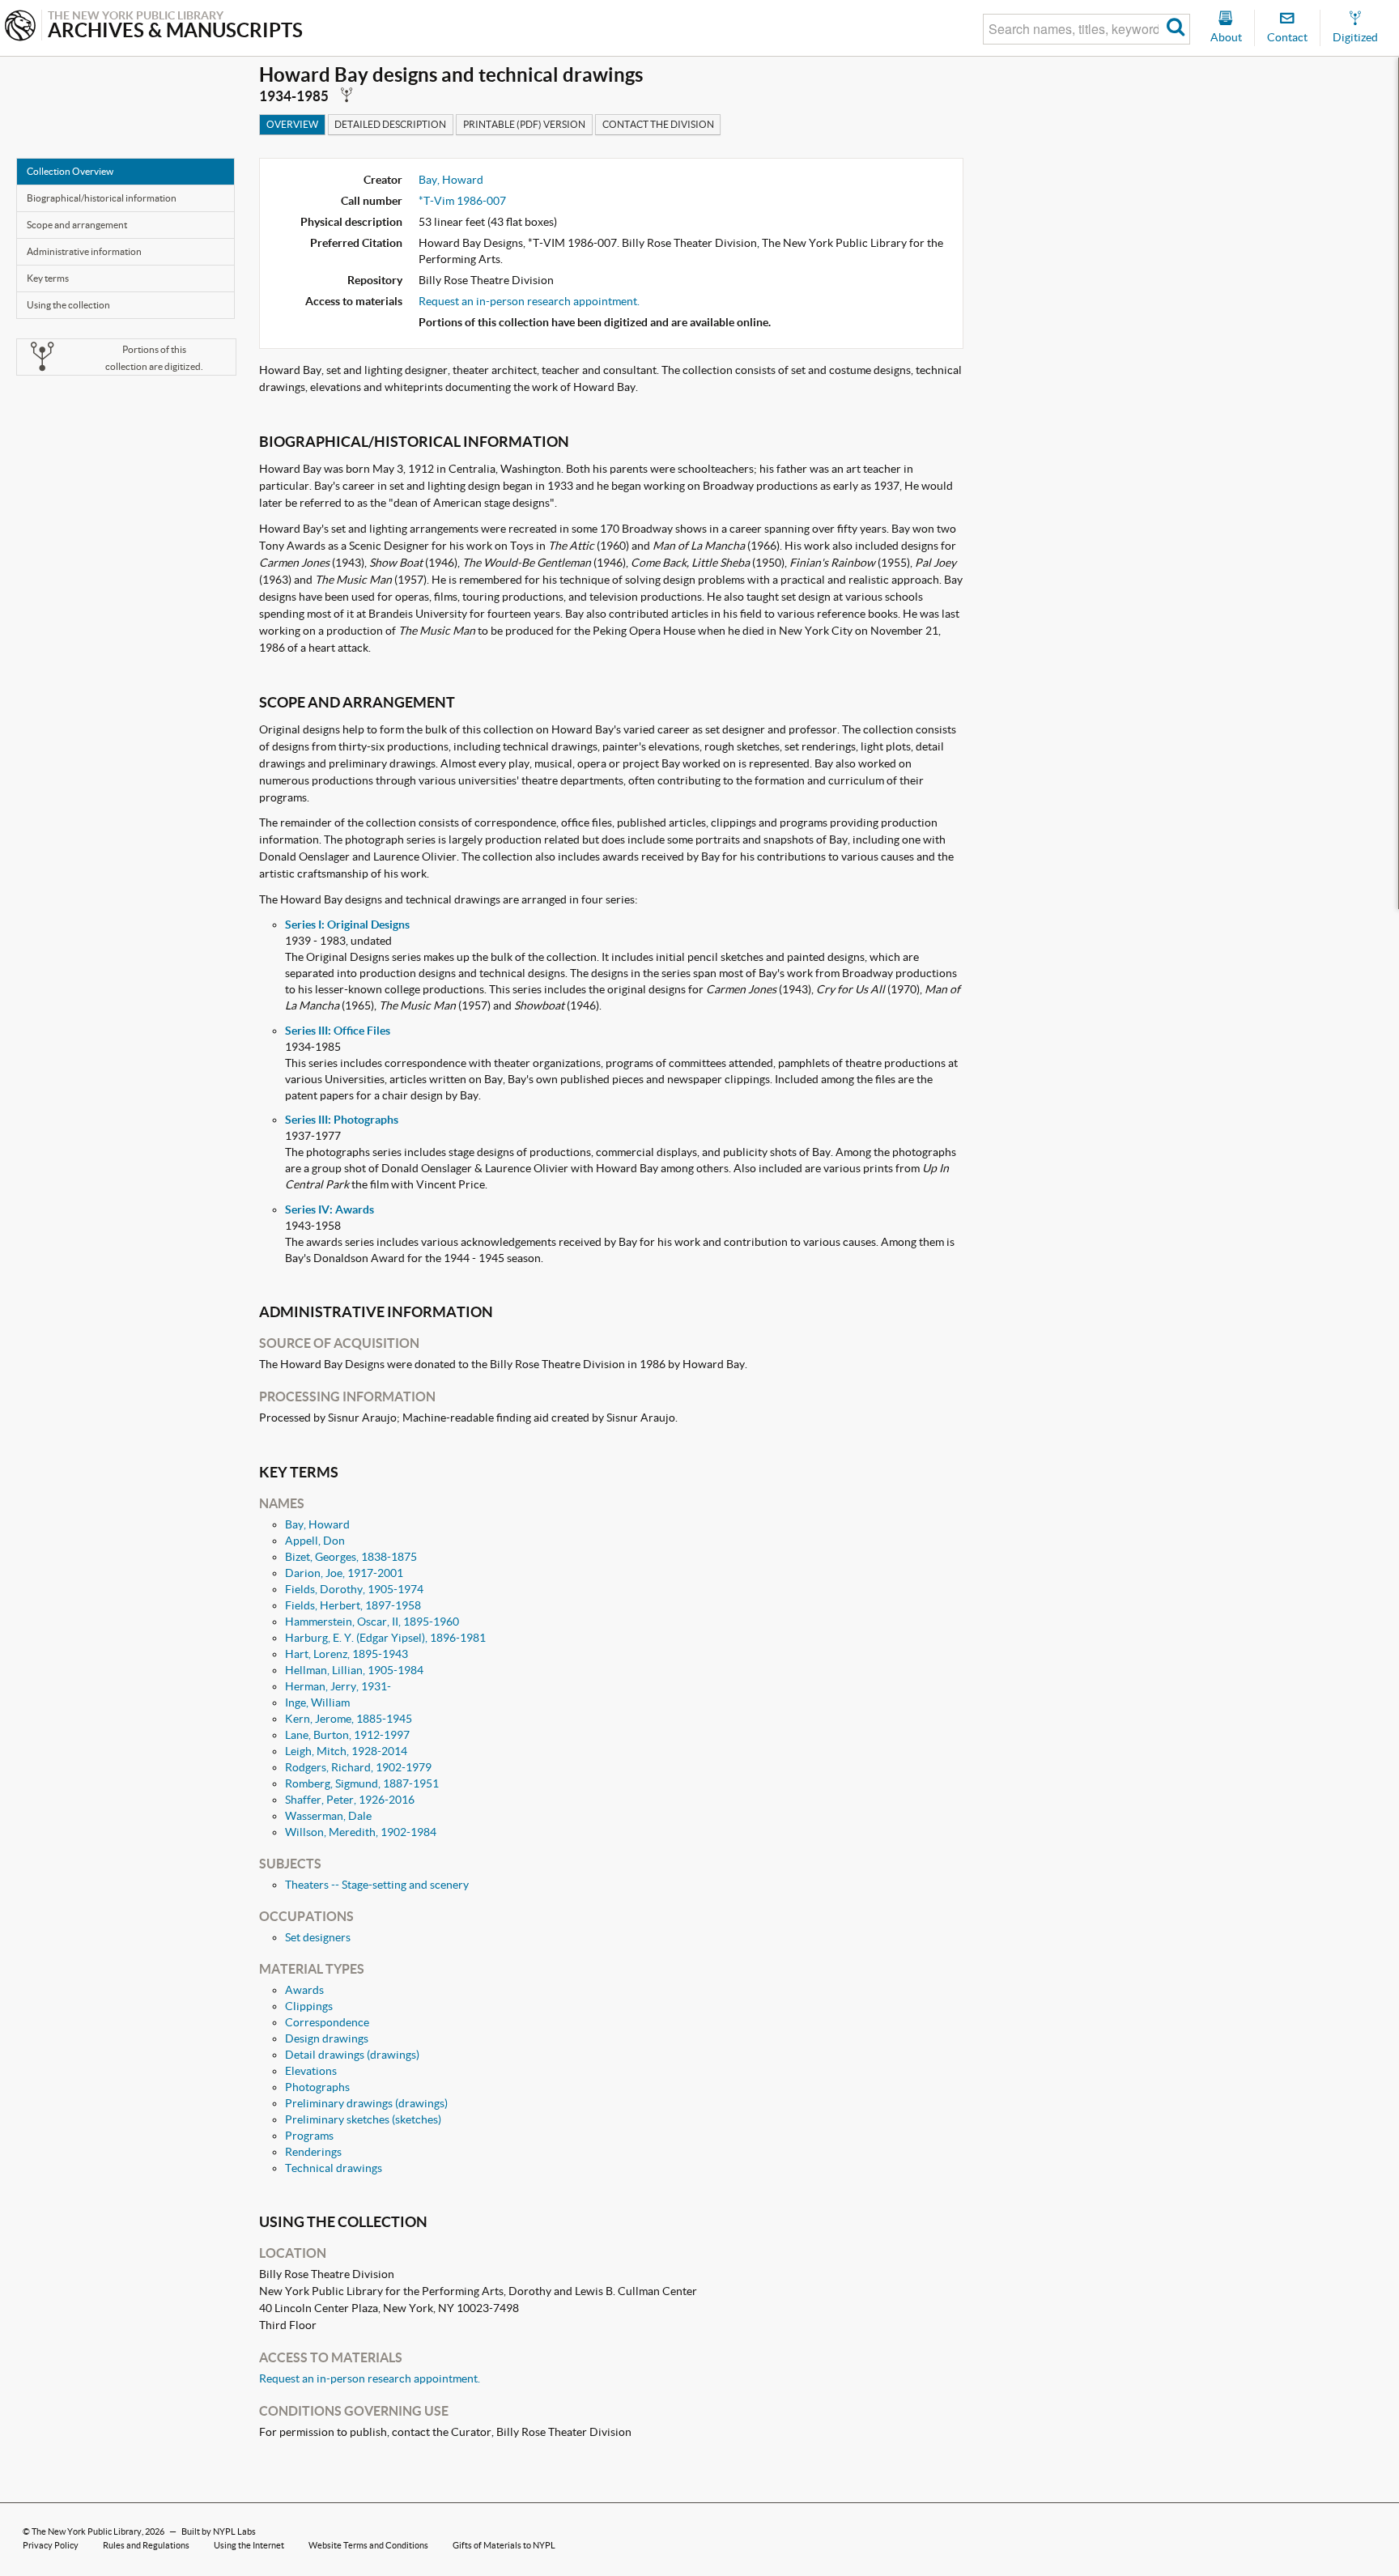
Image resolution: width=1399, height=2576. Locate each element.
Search (1176, 29)
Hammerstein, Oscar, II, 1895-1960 (372, 1622)
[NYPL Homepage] (20, 27)
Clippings (309, 2006)
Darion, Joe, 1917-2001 (344, 1573)
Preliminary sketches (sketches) (363, 2119)
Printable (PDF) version (524, 124)
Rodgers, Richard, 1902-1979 (358, 1767)
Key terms (48, 278)
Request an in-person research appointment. (529, 301)
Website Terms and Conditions (368, 2545)
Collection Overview (70, 171)
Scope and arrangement (77, 225)
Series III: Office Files (338, 1031)
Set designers (318, 1937)
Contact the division (658, 124)
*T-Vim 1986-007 (462, 201)
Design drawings (327, 2038)
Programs (309, 2136)
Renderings (313, 2152)
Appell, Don (315, 1541)
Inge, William (317, 1702)
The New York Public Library (87, 2531)
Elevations (311, 2071)
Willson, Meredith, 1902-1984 (361, 1832)
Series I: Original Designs (347, 925)
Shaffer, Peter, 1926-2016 (350, 1800)
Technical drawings (334, 2168)
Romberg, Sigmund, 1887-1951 (362, 1783)
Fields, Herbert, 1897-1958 (353, 1605)
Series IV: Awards (330, 1209)
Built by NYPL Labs (219, 2531)
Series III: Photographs (342, 1120)
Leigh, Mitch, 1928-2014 (346, 1751)
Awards (304, 1990)
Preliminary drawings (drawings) (366, 2103)
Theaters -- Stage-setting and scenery (377, 1885)
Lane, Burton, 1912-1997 (347, 1735)
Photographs (317, 2087)
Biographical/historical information (102, 198)
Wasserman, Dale (328, 1816)
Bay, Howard (451, 180)
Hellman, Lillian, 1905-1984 (354, 1670)
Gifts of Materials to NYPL (504, 2545)
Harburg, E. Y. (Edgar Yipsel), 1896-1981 (385, 1638)
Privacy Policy (51, 2545)
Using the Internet (249, 2545)
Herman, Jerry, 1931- (338, 1686)
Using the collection (68, 305)
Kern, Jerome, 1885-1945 (349, 1719)
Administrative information (84, 251)
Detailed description (390, 124)
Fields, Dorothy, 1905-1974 (354, 1589)
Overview (292, 124)
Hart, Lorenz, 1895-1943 (347, 1654)
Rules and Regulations (146, 2545)
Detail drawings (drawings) (352, 2055)
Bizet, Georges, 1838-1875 (351, 1557)
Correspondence (327, 2022)
